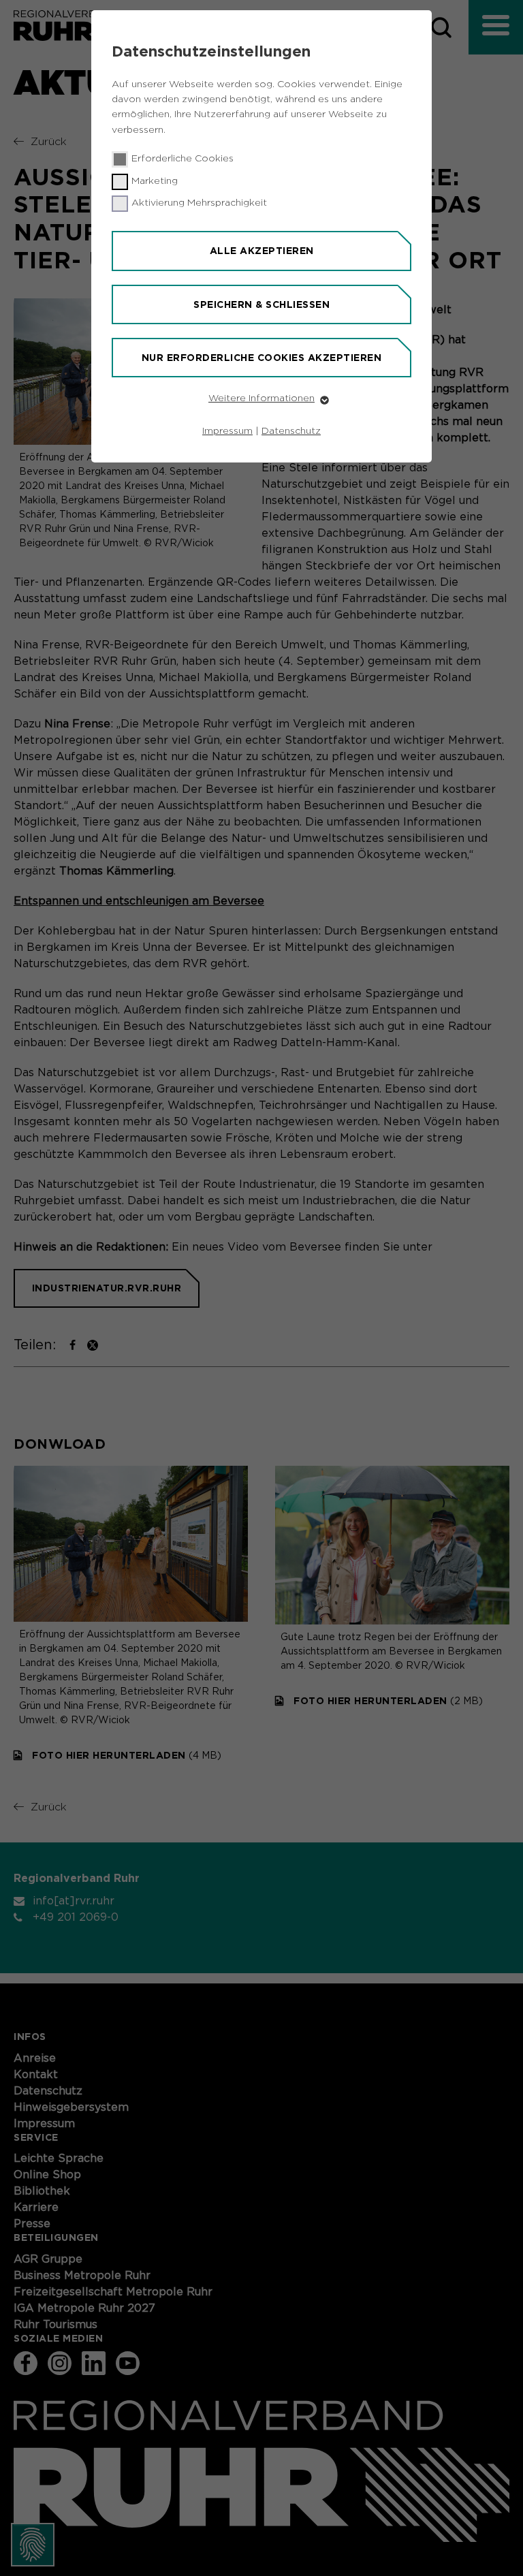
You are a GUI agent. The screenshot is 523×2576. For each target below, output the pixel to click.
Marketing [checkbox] (155, 181)
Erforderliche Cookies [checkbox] (183, 159)
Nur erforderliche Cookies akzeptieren (262, 358)
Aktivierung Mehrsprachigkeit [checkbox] (199, 203)
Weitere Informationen (261, 398)
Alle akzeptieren (262, 251)
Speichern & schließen (261, 304)
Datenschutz (291, 431)
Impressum (227, 431)
